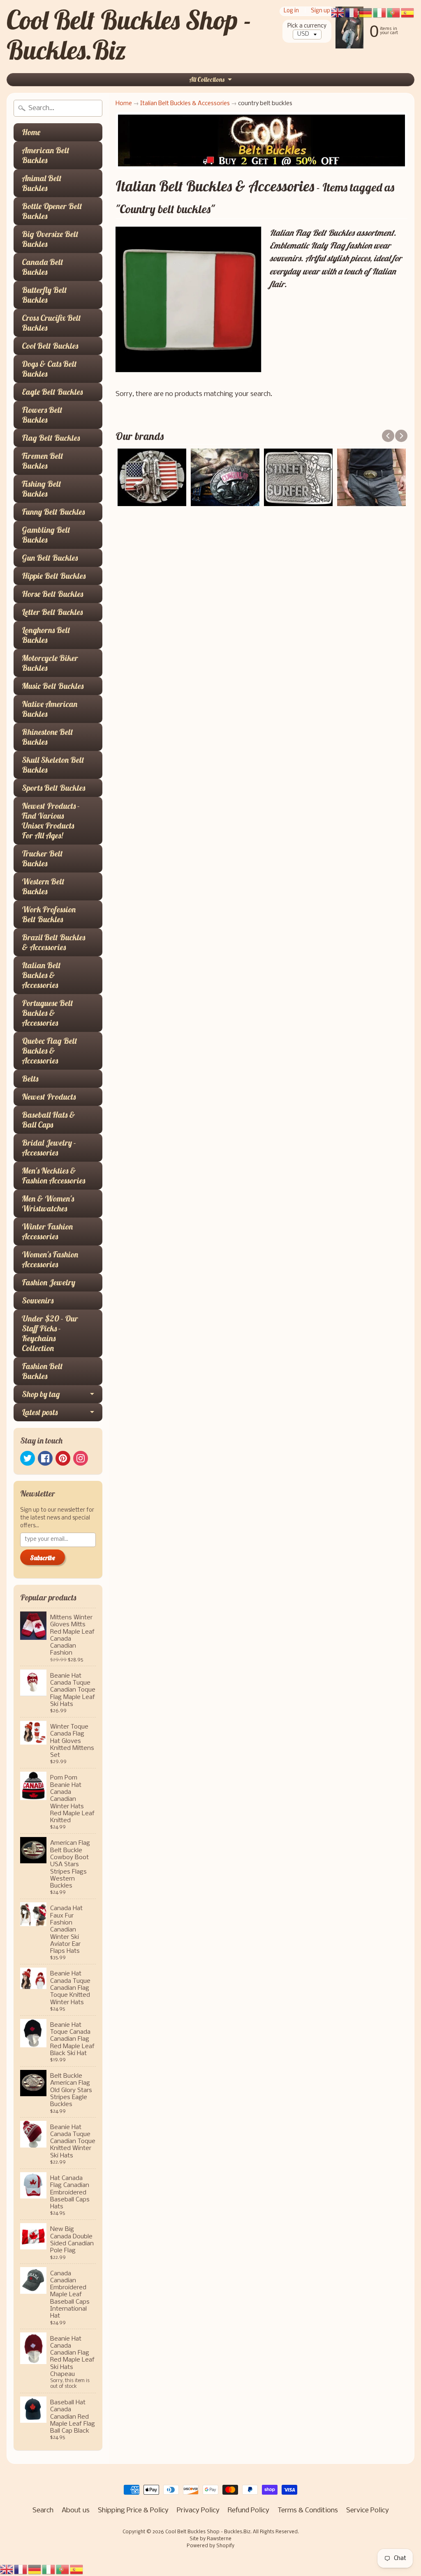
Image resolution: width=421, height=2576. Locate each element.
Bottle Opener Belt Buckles (52, 211)
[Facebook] (45, 1458)
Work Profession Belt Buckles (49, 914)
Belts (30, 1079)
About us (76, 2510)
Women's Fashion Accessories (50, 1259)
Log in (291, 11)
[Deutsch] (35, 2569)
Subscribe (43, 1558)
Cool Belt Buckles (50, 346)
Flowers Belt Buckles (42, 415)
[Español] (77, 2569)
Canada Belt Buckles (43, 267)
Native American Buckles (50, 709)
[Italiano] (49, 2569)
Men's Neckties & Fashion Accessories (53, 1175)
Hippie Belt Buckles (54, 576)
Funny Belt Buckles (53, 512)
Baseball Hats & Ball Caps (49, 1120)
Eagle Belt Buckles (52, 392)
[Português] (63, 2569)
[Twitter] (28, 1458)
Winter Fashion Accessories (47, 1231)
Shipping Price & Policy (133, 2510)
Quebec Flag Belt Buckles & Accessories (50, 1051)
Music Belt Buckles (53, 686)
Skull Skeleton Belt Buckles (53, 765)
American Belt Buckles (46, 155)
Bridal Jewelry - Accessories (49, 1148)
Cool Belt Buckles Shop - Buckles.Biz (129, 35)
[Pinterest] (63, 1458)
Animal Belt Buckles (42, 183)
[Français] (21, 2569)
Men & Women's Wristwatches (48, 1203)
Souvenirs (38, 1300)
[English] (7, 2569)
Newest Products (49, 1097)
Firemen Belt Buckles (43, 461)
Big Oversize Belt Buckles (50, 239)
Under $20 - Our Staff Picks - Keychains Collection (50, 1333)
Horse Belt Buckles (52, 594)
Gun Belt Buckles (50, 558)
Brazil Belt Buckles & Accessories (53, 942)
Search (43, 2510)
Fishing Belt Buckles (42, 489)
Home (31, 132)
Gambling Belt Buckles (46, 535)
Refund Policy (249, 2510)
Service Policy (368, 2510)
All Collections (207, 79)
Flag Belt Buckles (51, 438)
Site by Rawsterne (210, 2539)
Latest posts (40, 1412)
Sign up (320, 11)
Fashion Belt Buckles (42, 1371)
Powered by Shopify (210, 2546)
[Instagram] (81, 1458)
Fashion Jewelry (49, 1282)
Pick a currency (307, 26)
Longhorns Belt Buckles (46, 635)
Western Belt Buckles (43, 886)
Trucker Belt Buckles (42, 858)
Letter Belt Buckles (52, 612)
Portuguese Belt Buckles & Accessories (47, 1013)
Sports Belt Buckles (53, 788)
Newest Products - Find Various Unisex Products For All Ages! (51, 821)
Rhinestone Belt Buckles (47, 737)
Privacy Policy (198, 2510)
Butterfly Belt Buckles (44, 295)
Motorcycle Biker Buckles (50, 663)
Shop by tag (41, 1394)
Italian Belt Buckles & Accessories (41, 975)
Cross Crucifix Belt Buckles (51, 323)
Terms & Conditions (308, 2510)
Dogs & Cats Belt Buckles (49, 369)
